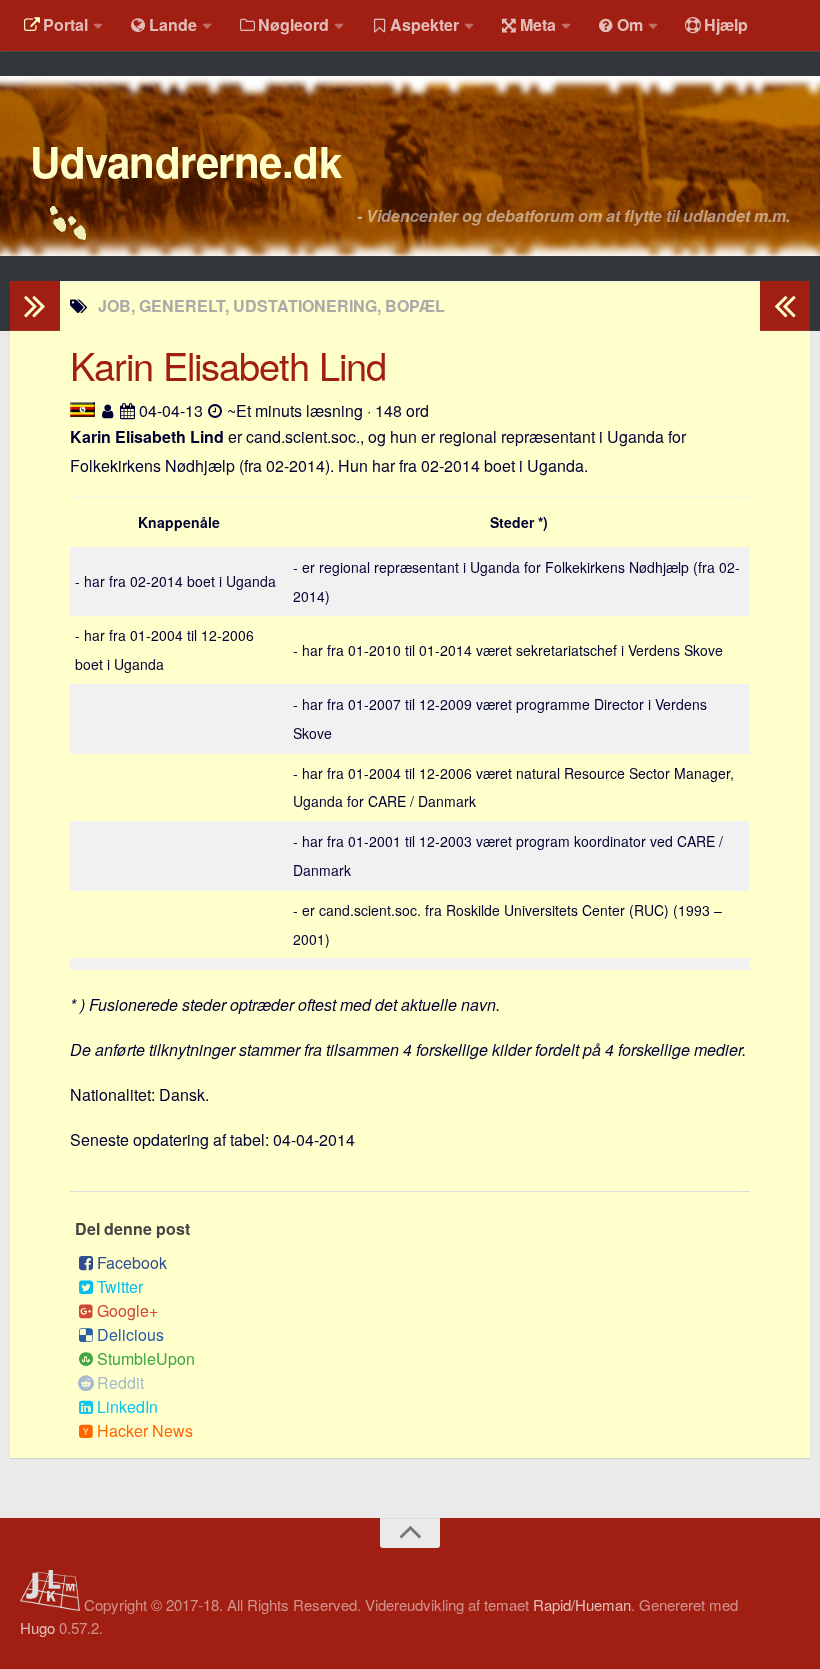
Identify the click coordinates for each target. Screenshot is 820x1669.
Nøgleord (293, 24)
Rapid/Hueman (582, 1604)
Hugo (37, 1627)
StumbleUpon (146, 1358)
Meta (538, 24)
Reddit (120, 1382)
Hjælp (726, 24)
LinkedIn (127, 1406)
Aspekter (424, 24)
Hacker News (145, 1430)
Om (630, 24)
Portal (65, 24)
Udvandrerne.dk (185, 161)
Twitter (120, 1286)
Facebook (132, 1262)
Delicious (130, 1334)
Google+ (127, 1310)
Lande (173, 24)
